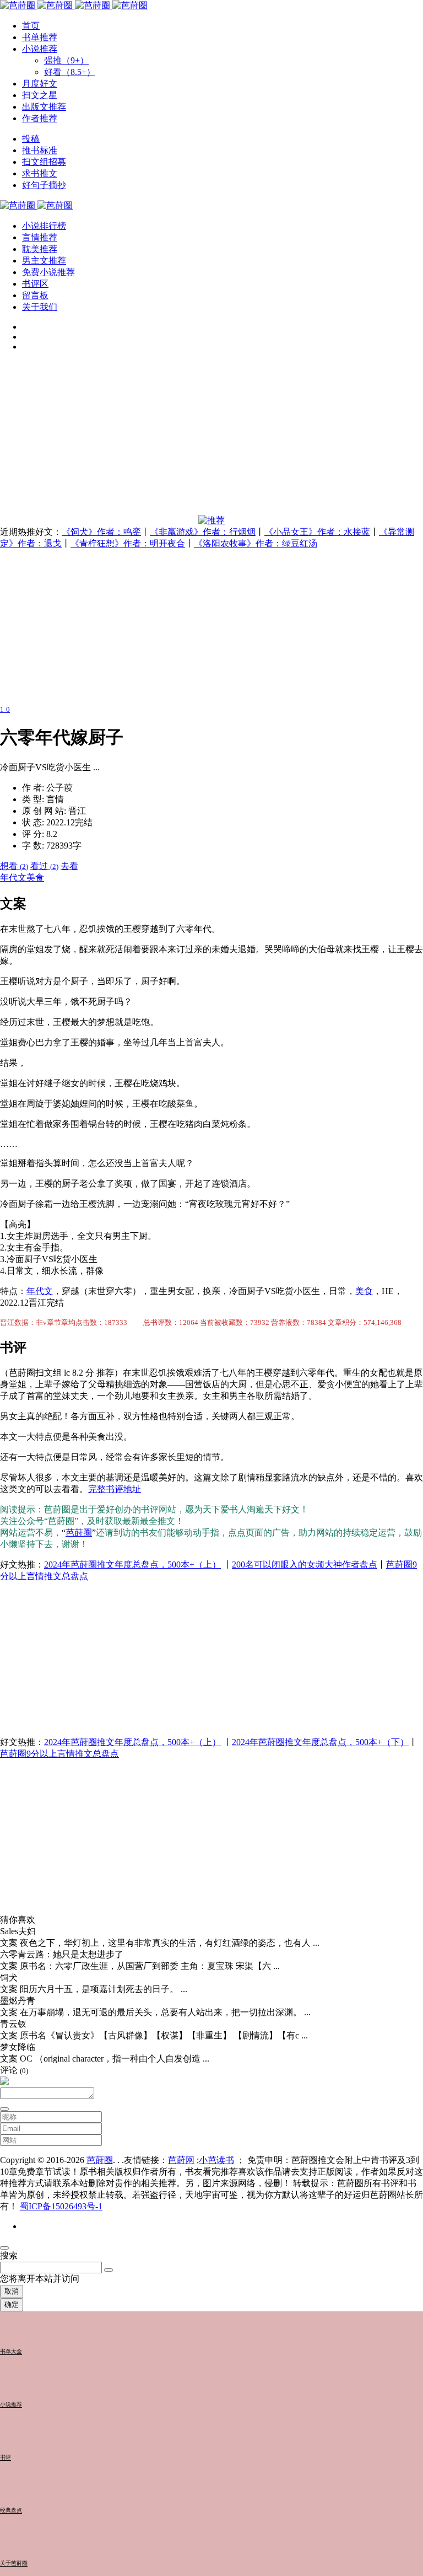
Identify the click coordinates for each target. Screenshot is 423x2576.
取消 (12, 2291)
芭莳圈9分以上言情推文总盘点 (59, 1754)
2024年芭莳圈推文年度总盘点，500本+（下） (320, 1742)
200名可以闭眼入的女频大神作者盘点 (305, 1565)
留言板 (35, 295)
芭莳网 (181, 2160)
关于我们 (40, 307)
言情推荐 (40, 237)
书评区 (35, 284)
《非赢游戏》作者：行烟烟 (203, 532)
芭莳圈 (79, 1533)
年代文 (13, 878)
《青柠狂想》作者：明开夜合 (128, 543)
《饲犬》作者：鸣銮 (101, 532)
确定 (12, 2304)
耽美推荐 (40, 249)
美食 (35, 878)
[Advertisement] (211, 438)
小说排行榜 (44, 226)
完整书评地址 (115, 1489)
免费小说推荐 (48, 272)
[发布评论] (4, 2109)
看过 (44, 866)
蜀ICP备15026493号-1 (61, 2206)
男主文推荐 (44, 261)
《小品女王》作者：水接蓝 (317, 532)
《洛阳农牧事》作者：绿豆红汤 (256, 543)
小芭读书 (216, 2160)
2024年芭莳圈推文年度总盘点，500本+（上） (132, 1565)
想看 (14, 866)
